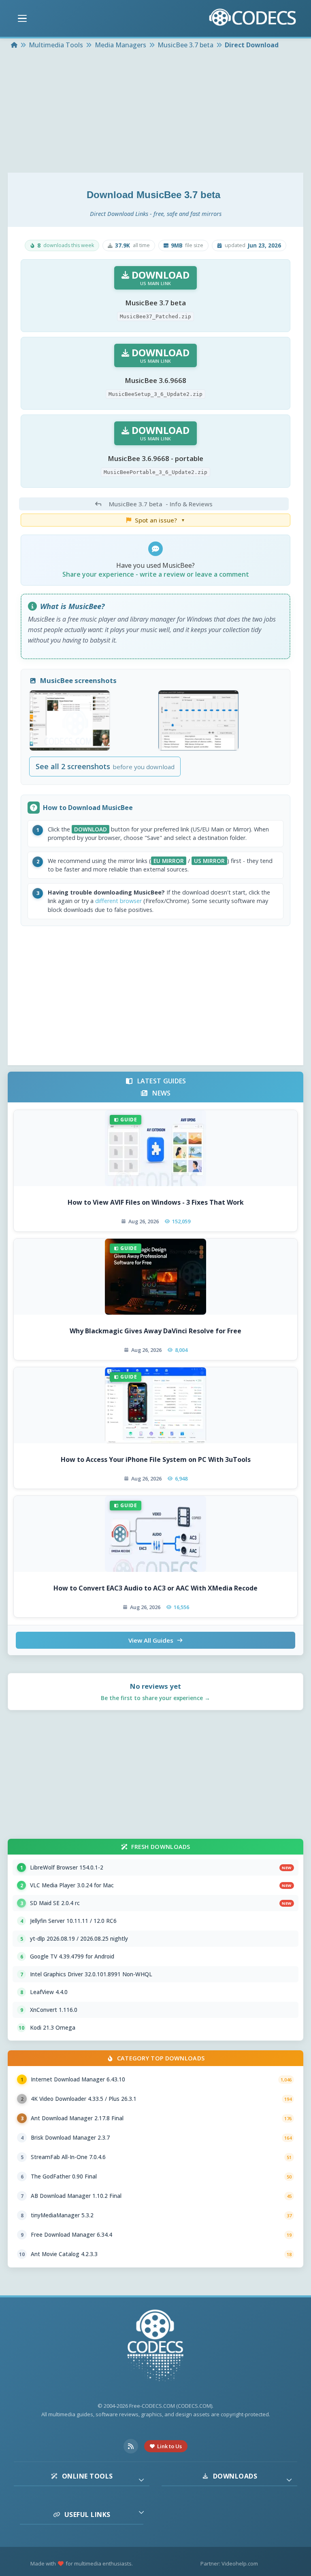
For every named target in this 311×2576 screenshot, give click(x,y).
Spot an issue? (160, 520)
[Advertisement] (155, 112)
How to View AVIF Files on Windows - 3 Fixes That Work (156, 1202)
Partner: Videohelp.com (229, 2563)
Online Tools (87, 2476)
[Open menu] (22, 19)
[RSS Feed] (131, 2446)
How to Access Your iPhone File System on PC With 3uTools (156, 1459)
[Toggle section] (141, 2480)
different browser (118, 901)
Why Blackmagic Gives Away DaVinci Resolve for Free (155, 1331)
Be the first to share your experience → (155, 1698)
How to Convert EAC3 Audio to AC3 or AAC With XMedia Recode (155, 1588)
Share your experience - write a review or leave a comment (156, 574)
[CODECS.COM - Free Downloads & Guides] (155, 2347)
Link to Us (169, 2446)
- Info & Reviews (161, 504)
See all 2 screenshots (105, 766)
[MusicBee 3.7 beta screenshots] (70, 720)
